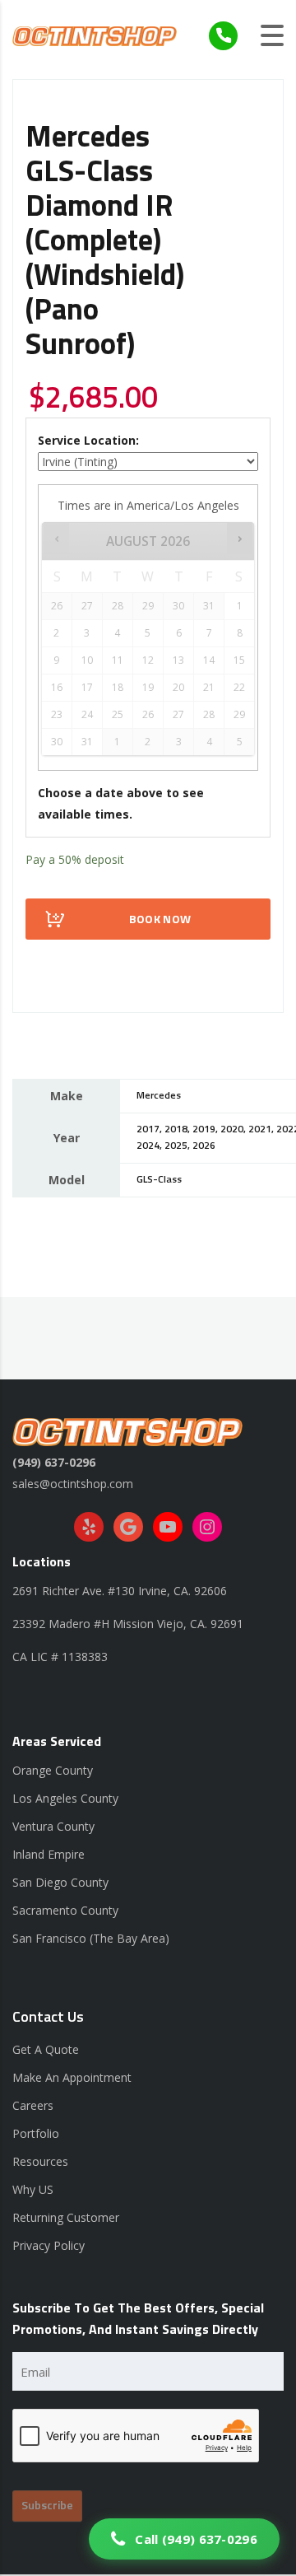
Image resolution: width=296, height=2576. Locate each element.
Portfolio (36, 2133)
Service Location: (88, 440)
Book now (160, 920)
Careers (33, 2105)
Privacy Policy (49, 2245)
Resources (40, 2161)
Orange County (53, 1770)
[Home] (95, 35)
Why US (33, 2189)
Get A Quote (46, 2049)
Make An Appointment (72, 2077)
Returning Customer (66, 2217)
